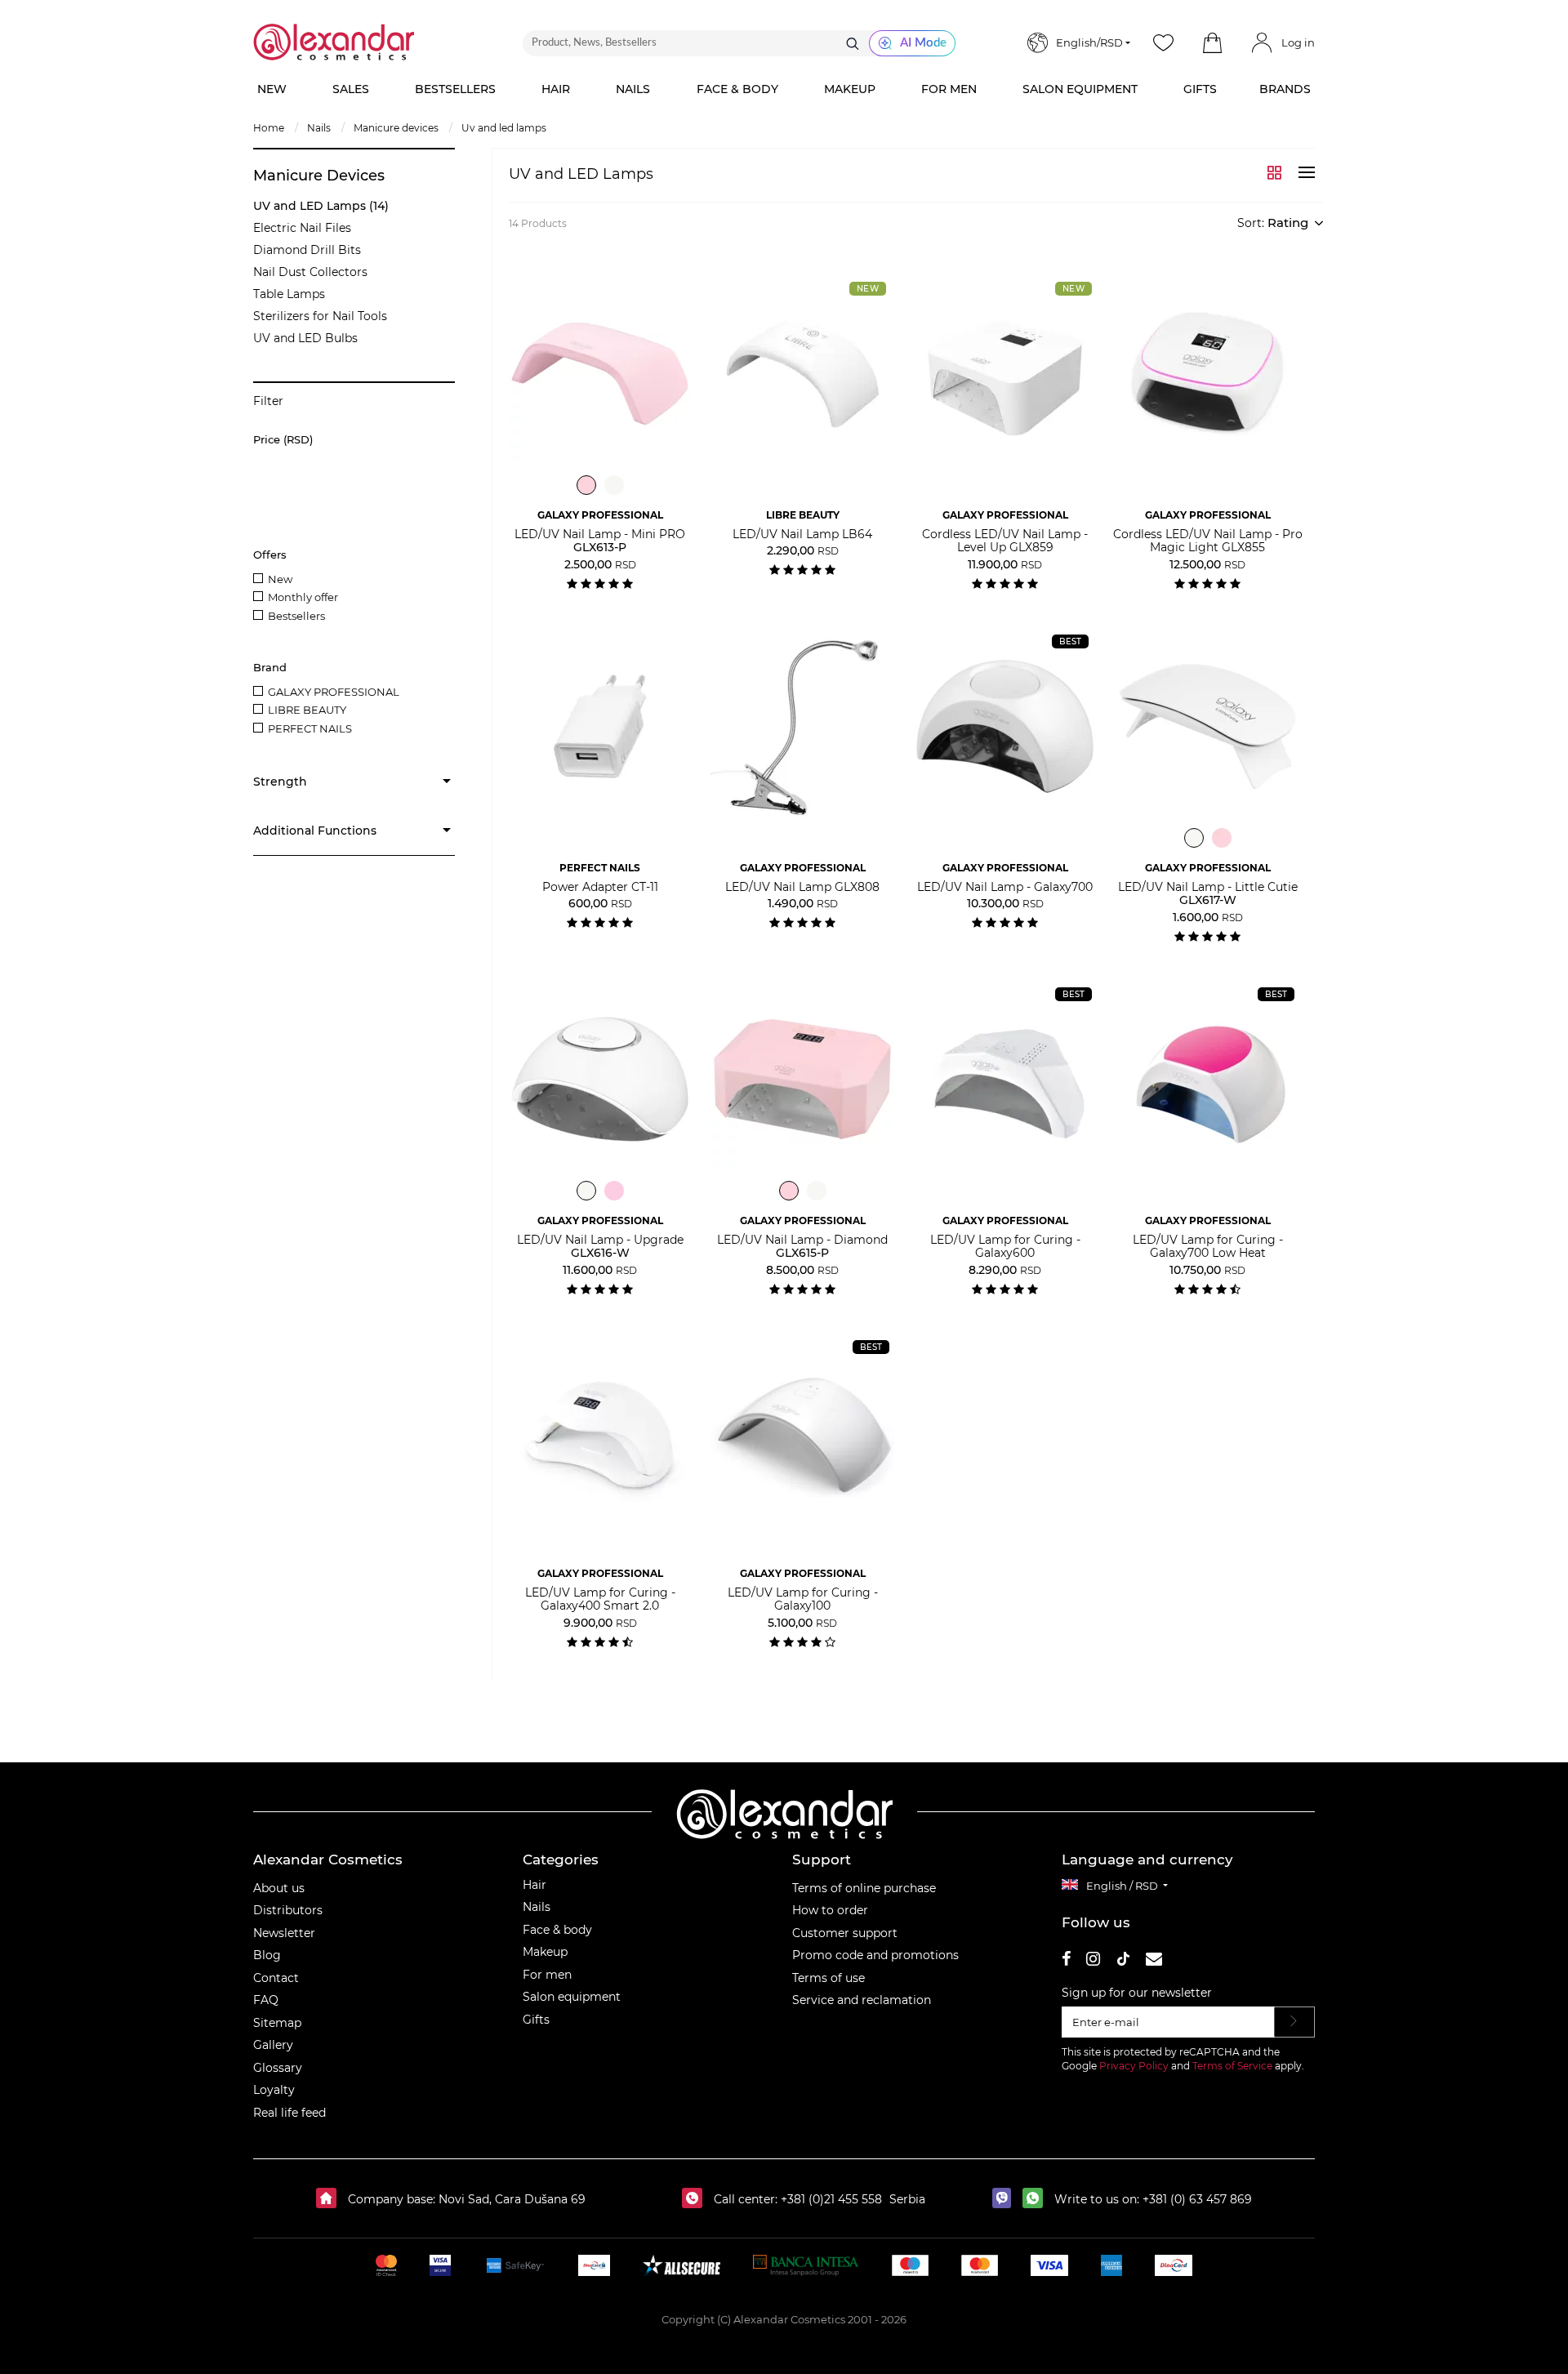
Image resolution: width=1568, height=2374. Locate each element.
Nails (537, 1907)
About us (279, 1888)
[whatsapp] (1037, 2199)
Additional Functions (315, 831)
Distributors (288, 1910)
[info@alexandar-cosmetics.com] (1154, 1961)
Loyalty (274, 2090)
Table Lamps (289, 294)
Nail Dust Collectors (310, 272)
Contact (276, 1978)
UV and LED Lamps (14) (321, 206)
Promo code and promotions (875, 1955)
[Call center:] (696, 2199)
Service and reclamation (862, 2000)
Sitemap (277, 2023)
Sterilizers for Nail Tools (320, 316)
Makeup (545, 1952)
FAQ (266, 2000)
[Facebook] (1067, 1961)
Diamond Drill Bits (307, 250)
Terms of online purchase (864, 1888)
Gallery (273, 2045)
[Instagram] (1093, 1961)
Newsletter (284, 1933)
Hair (535, 1885)
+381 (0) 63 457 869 (1197, 2199)
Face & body (557, 1930)
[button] (1212, 43)
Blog (267, 1955)
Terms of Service (1232, 2066)
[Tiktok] (1123, 1961)
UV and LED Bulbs (305, 338)
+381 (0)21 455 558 (830, 2199)
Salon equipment (572, 1997)
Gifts (536, 2020)
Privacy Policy (1134, 2066)
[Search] (853, 43)
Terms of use (829, 1978)
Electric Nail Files (302, 228)
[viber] (1006, 2199)
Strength (280, 782)
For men (547, 1975)
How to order (830, 1910)
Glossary (278, 2068)
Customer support (845, 1933)
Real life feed (290, 2113)
